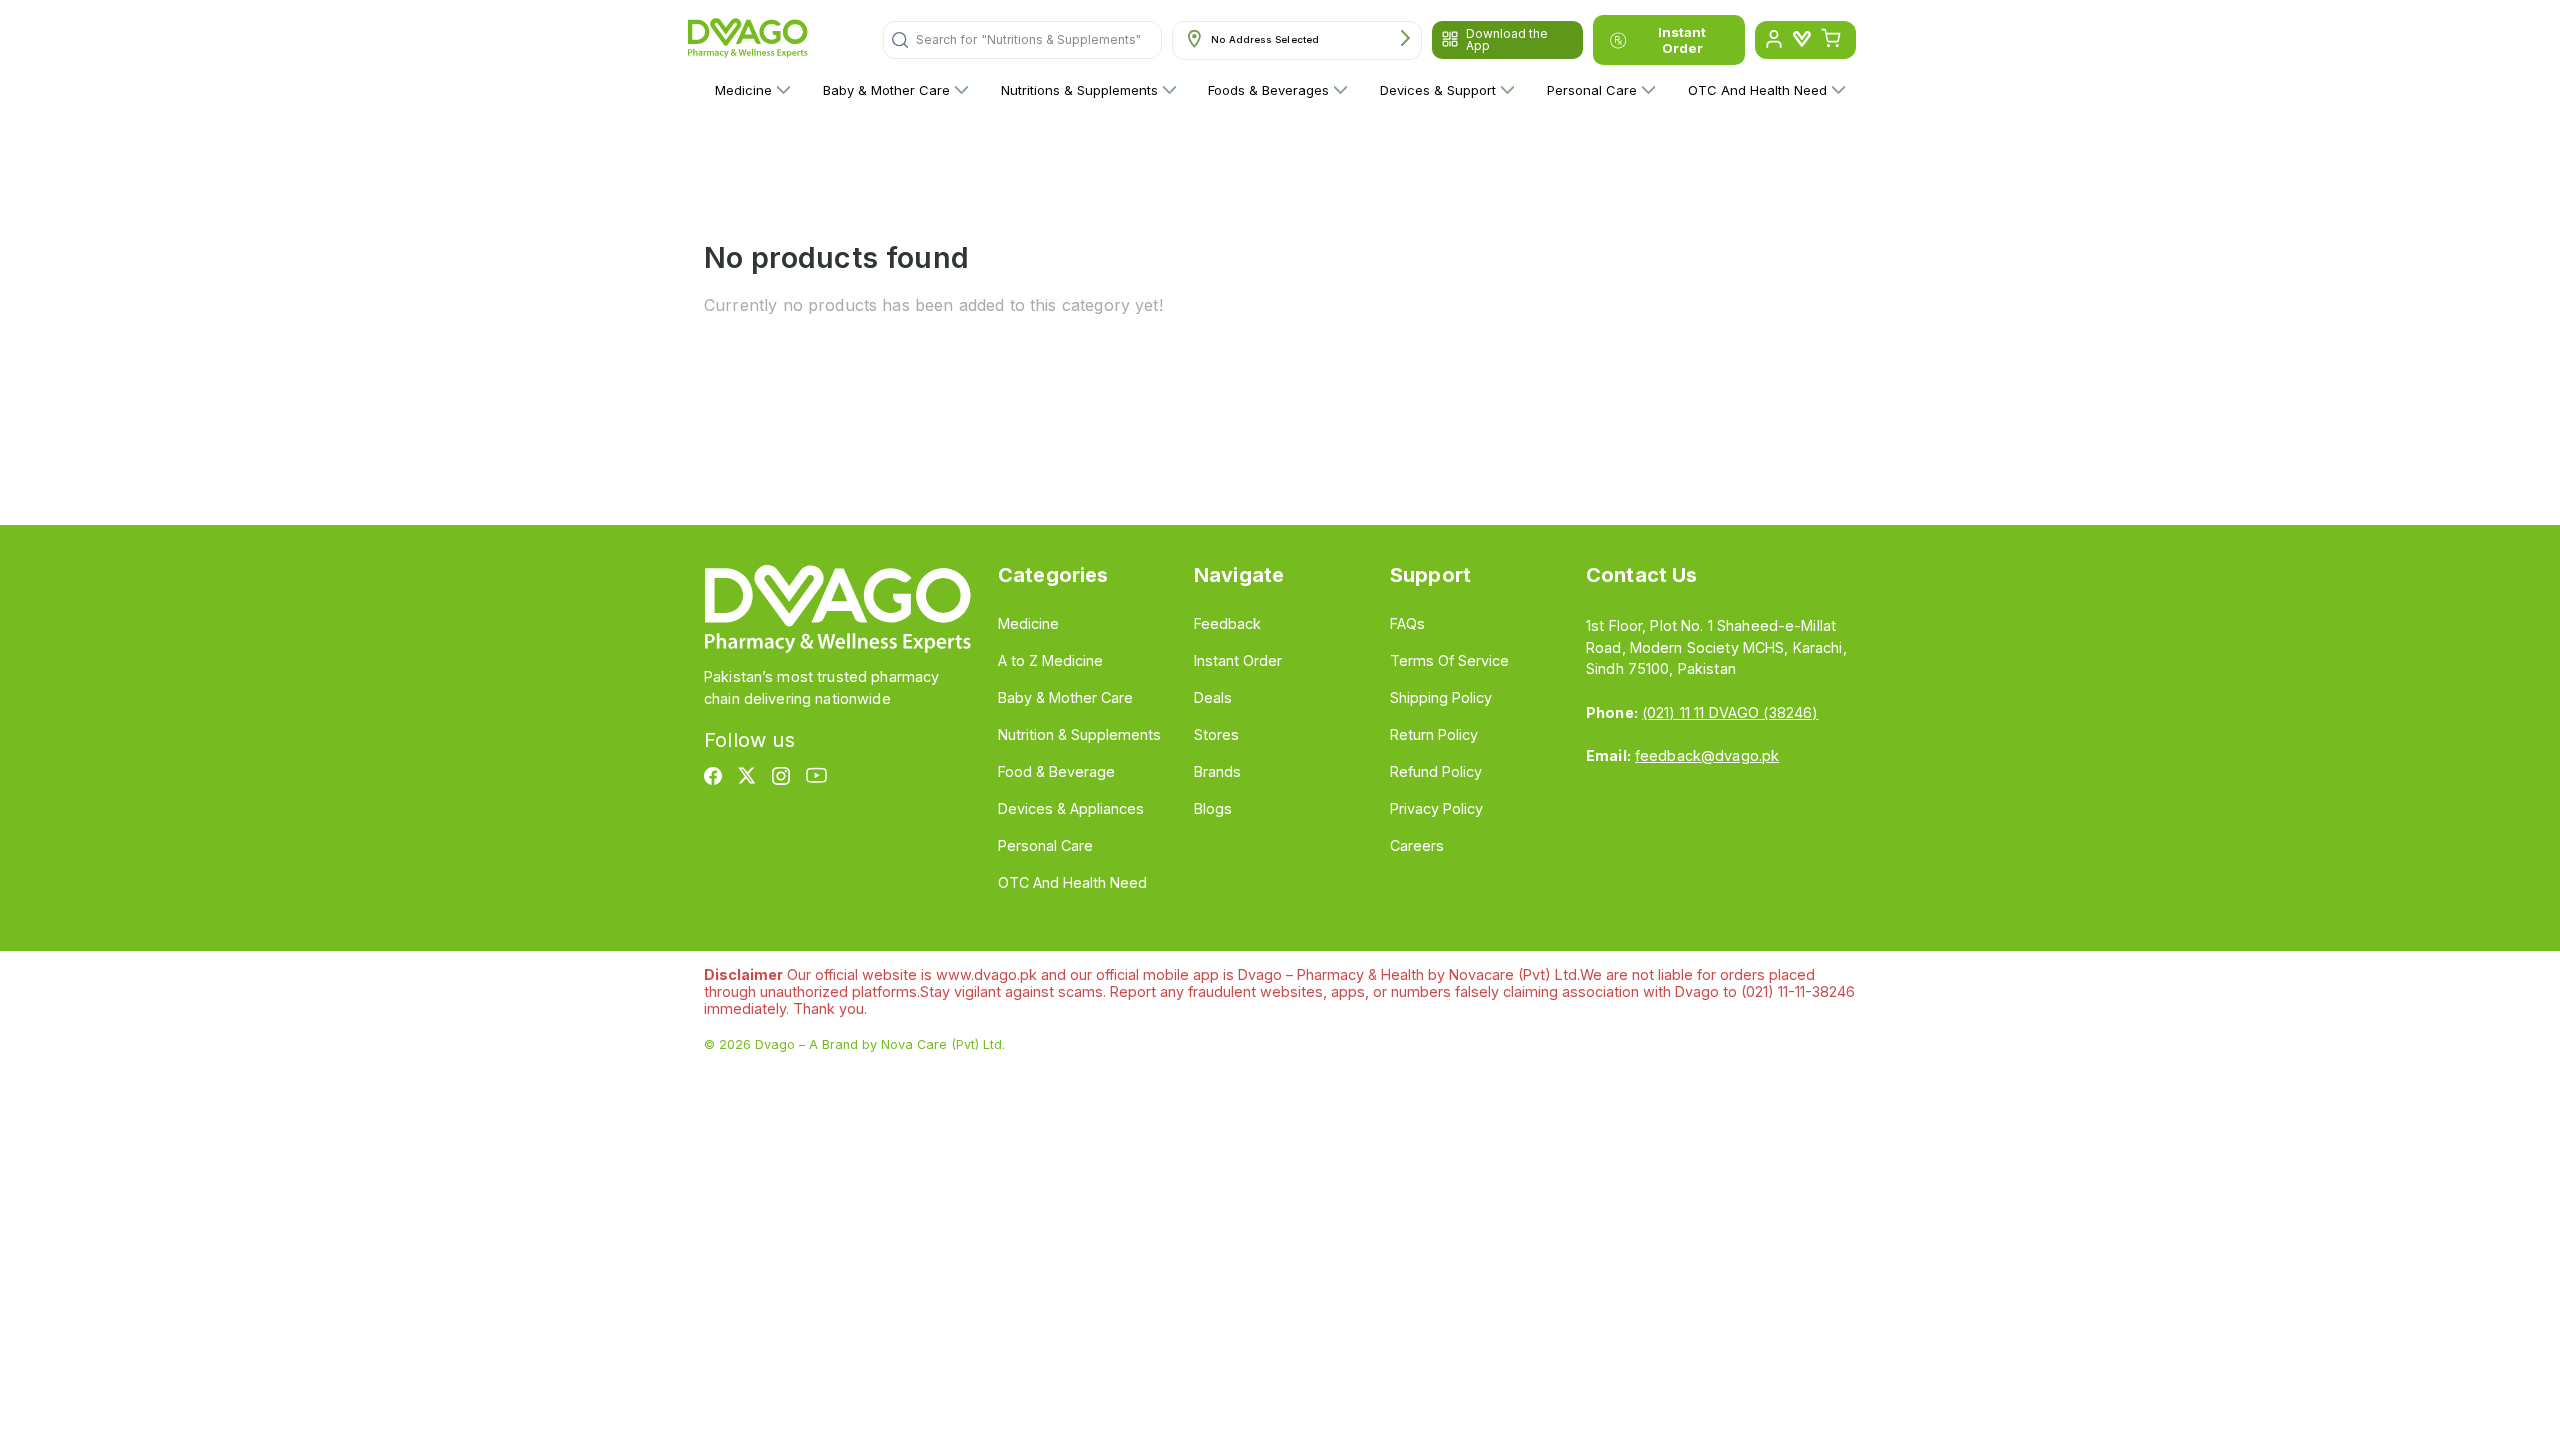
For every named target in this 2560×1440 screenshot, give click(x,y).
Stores (1216, 734)
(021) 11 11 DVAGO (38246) (1730, 712)
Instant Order (1682, 40)
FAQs (1407, 623)
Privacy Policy (1436, 808)
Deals (1213, 697)
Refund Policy (1436, 771)
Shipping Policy (1441, 697)
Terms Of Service (1449, 660)
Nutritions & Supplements (1079, 90)
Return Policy (1434, 734)
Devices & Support (1438, 90)
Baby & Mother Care (886, 90)
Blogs (1213, 808)
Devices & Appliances (1071, 808)
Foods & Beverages (1268, 90)
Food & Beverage (1056, 771)
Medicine (743, 90)
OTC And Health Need (1757, 90)
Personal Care (1592, 90)
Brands (1217, 771)
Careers (1417, 845)
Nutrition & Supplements (1079, 734)
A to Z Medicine (1050, 660)
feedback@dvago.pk (1707, 755)
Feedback (1227, 623)
